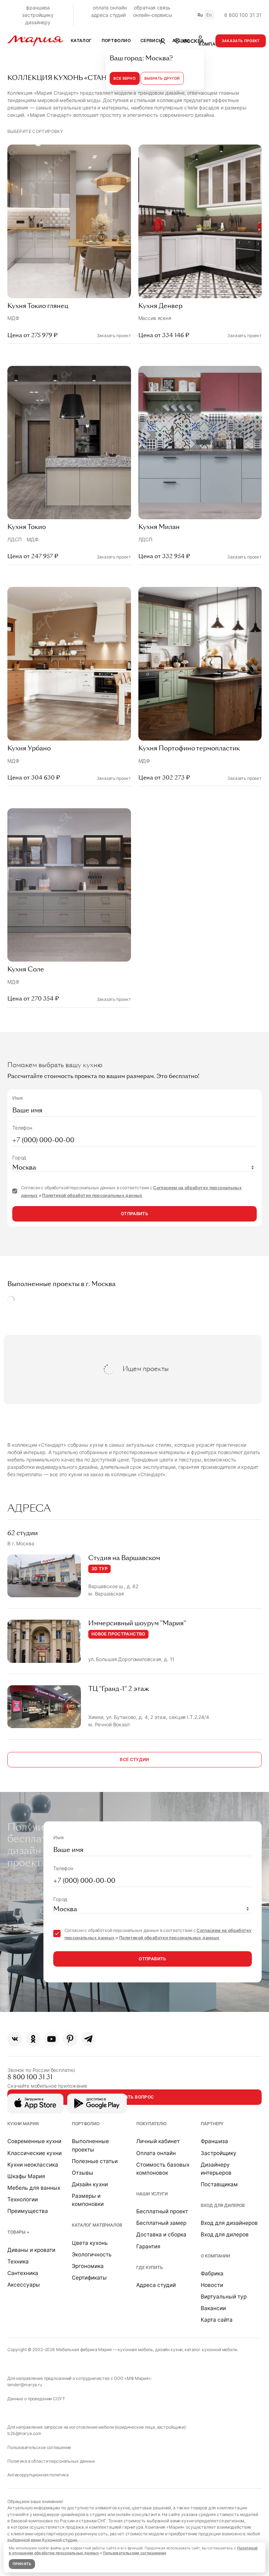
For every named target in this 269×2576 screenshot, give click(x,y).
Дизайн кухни (90, 2184)
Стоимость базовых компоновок (163, 2169)
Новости (212, 2285)
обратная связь (152, 8)
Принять (22, 2564)
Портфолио (86, 2124)
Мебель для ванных (34, 2188)
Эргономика (88, 2266)
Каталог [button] (81, 41)
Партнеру (212, 2124)
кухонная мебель (135, 2350)
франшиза (38, 8)
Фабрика (212, 2273)
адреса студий (108, 15)
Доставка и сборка (161, 2234)
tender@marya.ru (25, 2385)
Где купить (150, 2267)
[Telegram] (88, 2039)
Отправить (134, 1214)
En (209, 15)
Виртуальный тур (224, 2297)
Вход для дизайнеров (229, 2223)
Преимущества (28, 2211)
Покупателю (151, 2124)
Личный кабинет (158, 2141)
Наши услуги (152, 2194)
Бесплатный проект (162, 2211)
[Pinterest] (70, 2039)
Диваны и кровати (31, 2250)
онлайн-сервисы (153, 15)
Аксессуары (24, 2285)
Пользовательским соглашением (135, 2553)
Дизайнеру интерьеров (216, 2169)
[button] (189, 41)
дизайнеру (38, 22)
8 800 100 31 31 (243, 15)
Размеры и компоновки (88, 2200)
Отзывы (82, 2173)
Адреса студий (156, 2285)
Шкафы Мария (26, 2176)
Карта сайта (217, 2320)
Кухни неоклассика (33, 2165)
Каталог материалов (97, 2225)
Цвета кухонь (90, 2243)
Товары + (18, 2232)
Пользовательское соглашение (39, 2447)
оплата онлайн (110, 8)
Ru (200, 15)
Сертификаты (89, 2278)
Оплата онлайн (156, 2153)
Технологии (23, 2199)
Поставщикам (219, 2184)
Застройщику (219, 2153)
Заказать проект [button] (241, 41)
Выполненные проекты (90, 2145)
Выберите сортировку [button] (35, 131)
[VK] (15, 2039)
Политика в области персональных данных (51, 2461)
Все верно (125, 78)
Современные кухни (34, 2141)
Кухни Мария (23, 2124)
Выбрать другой (162, 78)
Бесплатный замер (161, 2223)
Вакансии (213, 2308)
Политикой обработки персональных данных (92, 1195)
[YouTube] (51, 2039)
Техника (18, 2261)
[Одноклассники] (33, 2039)
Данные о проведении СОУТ (36, 2399)
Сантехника (23, 2273)
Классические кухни (35, 2153)
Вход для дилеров (223, 2205)
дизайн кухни (169, 2350)
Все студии (134, 1759)
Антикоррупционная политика (38, 2475)
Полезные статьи (95, 2161)
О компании (215, 2256)
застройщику (38, 15)
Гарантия (148, 2246)
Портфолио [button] (116, 41)
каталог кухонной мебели (211, 2350)
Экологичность (92, 2254)
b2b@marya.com (24, 2433)
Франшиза (214, 2141)
